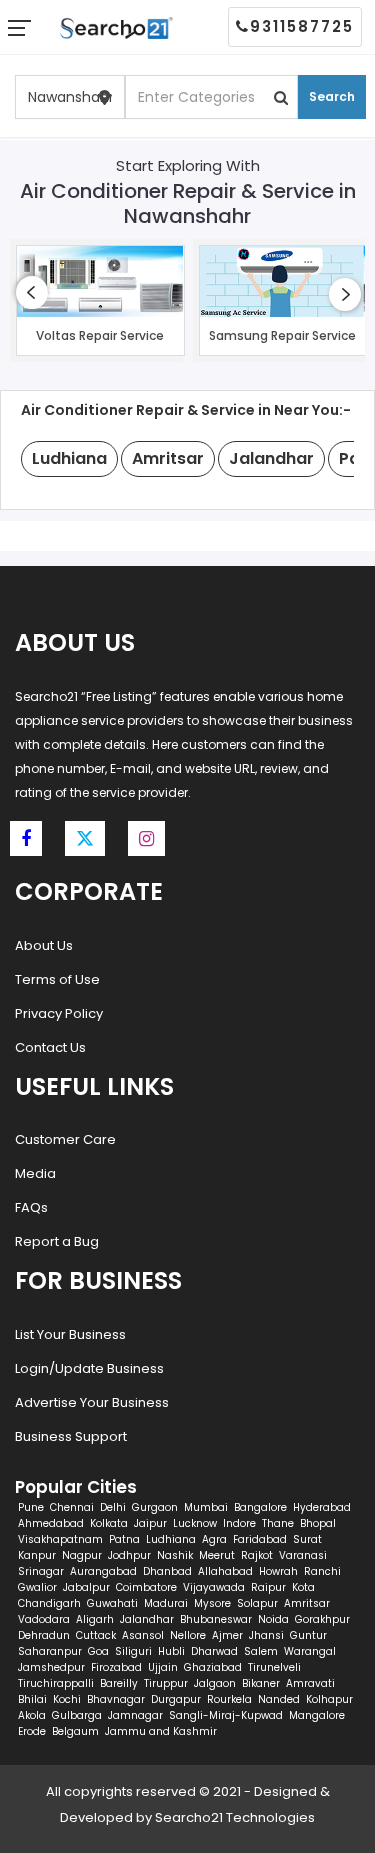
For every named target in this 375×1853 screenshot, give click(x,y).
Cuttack (96, 1635)
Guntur (308, 1635)
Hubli (171, 1651)
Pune (31, 1507)
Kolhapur (329, 1699)
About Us (44, 945)
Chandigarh (49, 1603)
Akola (32, 1715)
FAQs (31, 1207)
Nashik (175, 1555)
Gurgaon (155, 1507)
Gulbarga (77, 1715)
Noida (273, 1619)
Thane (278, 1523)
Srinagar (41, 1571)
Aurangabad (103, 1571)
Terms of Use (57, 979)
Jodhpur (129, 1555)
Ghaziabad (213, 1667)
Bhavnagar (116, 1699)
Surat (307, 1539)
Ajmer (227, 1635)
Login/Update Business (89, 1368)
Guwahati (112, 1603)
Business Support (71, 1436)
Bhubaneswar (216, 1619)
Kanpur (37, 1555)
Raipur (268, 1587)
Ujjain (163, 1667)
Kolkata (109, 1523)
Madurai (166, 1603)
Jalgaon (215, 1683)
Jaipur (150, 1523)
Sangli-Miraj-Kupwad (226, 1715)
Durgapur (176, 1699)
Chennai (72, 1507)
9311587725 (302, 26)
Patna (124, 1539)
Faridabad (260, 1539)
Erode (32, 1731)
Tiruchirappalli (56, 1683)
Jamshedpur (51, 1667)
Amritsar (307, 1603)
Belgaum (75, 1731)
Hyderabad (322, 1507)
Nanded (279, 1699)
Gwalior (37, 1587)
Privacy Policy (59, 1013)
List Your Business (70, 1334)
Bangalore (260, 1507)
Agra (214, 1539)
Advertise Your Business (92, 1402)
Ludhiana (171, 1539)
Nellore (188, 1635)
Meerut (217, 1555)
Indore (239, 1523)
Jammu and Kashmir (161, 1731)
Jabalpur (86, 1587)
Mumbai (206, 1507)
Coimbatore (146, 1587)
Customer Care (65, 1139)
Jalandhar (147, 1619)
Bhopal (318, 1523)
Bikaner (261, 1683)
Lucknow (195, 1523)
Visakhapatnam (60, 1539)
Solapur (257, 1603)
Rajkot (257, 1555)
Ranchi (322, 1571)
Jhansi (266, 1635)
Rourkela (229, 1699)
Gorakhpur (322, 1619)
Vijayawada (214, 1587)
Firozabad (116, 1667)
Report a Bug (57, 1241)
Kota (303, 1587)
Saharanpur (50, 1651)
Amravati (310, 1683)
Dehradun (44, 1635)
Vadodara (44, 1619)
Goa (98, 1651)
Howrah (278, 1571)
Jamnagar (135, 1715)
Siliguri (133, 1651)
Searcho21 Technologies (235, 1817)
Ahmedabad (51, 1523)
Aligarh (95, 1619)
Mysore (212, 1603)
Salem (261, 1651)
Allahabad (225, 1571)
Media (35, 1173)
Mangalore (317, 1715)
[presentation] (32, 292)
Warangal (310, 1651)
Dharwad (214, 1651)
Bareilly (119, 1683)
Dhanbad (167, 1571)
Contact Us (50, 1047)
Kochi (67, 1699)
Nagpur (82, 1555)
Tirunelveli (274, 1667)
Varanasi (303, 1555)
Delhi (113, 1507)
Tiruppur (166, 1683)
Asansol (143, 1635)
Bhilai (32, 1699)
